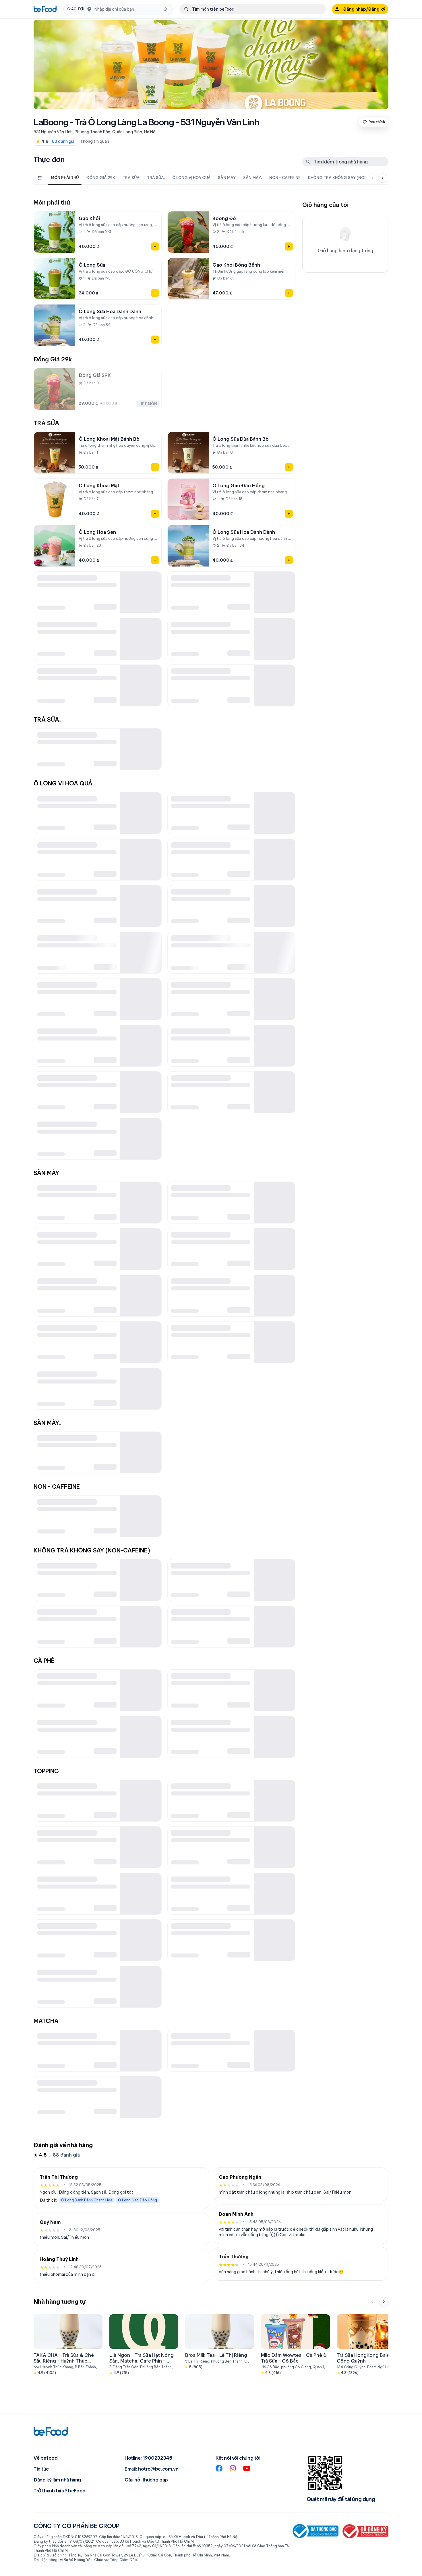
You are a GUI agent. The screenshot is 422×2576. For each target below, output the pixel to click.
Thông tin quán (95, 141)
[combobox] (127, 9)
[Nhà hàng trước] (372, 2302)
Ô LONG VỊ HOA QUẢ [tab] (191, 178)
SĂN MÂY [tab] (227, 178)
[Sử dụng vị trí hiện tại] (165, 9)
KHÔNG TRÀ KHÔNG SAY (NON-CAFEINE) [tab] (348, 178)
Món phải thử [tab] (65, 178)
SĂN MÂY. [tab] (252, 178)
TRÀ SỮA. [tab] (156, 178)
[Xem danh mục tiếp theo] (383, 178)
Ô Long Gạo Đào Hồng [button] (138, 2200)
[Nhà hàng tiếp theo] (384, 2302)
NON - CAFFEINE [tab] (285, 178)
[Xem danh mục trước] (372, 178)
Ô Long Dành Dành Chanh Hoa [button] (87, 2200)
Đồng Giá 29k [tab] (101, 178)
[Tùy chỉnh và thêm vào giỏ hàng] (155, 246)
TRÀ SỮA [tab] (131, 178)
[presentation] (205, 178)
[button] (118, 9)
